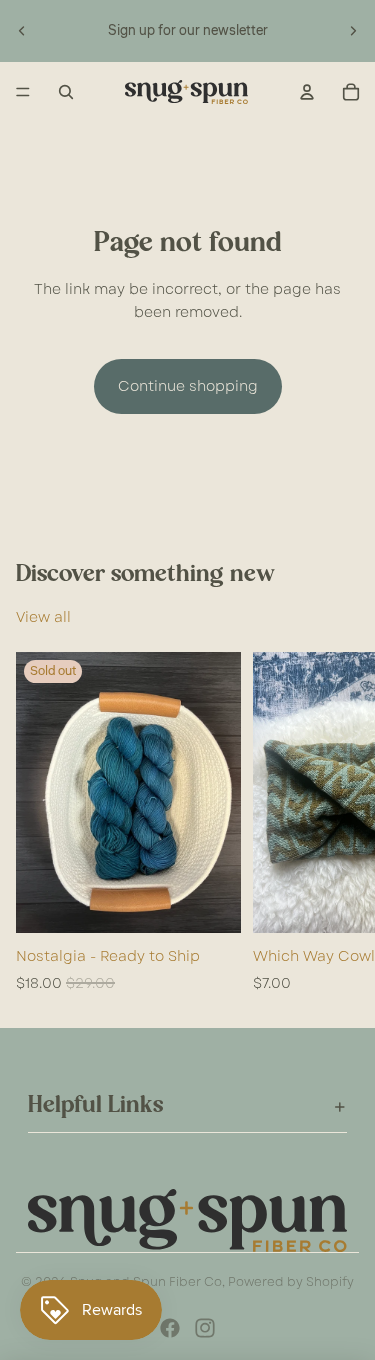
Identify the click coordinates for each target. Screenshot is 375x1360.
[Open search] (66, 92)
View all (43, 617)
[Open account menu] (307, 92)
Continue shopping (188, 386)
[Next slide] (353, 31)
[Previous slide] (22, 31)
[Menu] (23, 92)
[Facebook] (170, 1328)
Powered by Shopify (291, 1282)
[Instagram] (205, 1328)
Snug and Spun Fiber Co (146, 1282)
